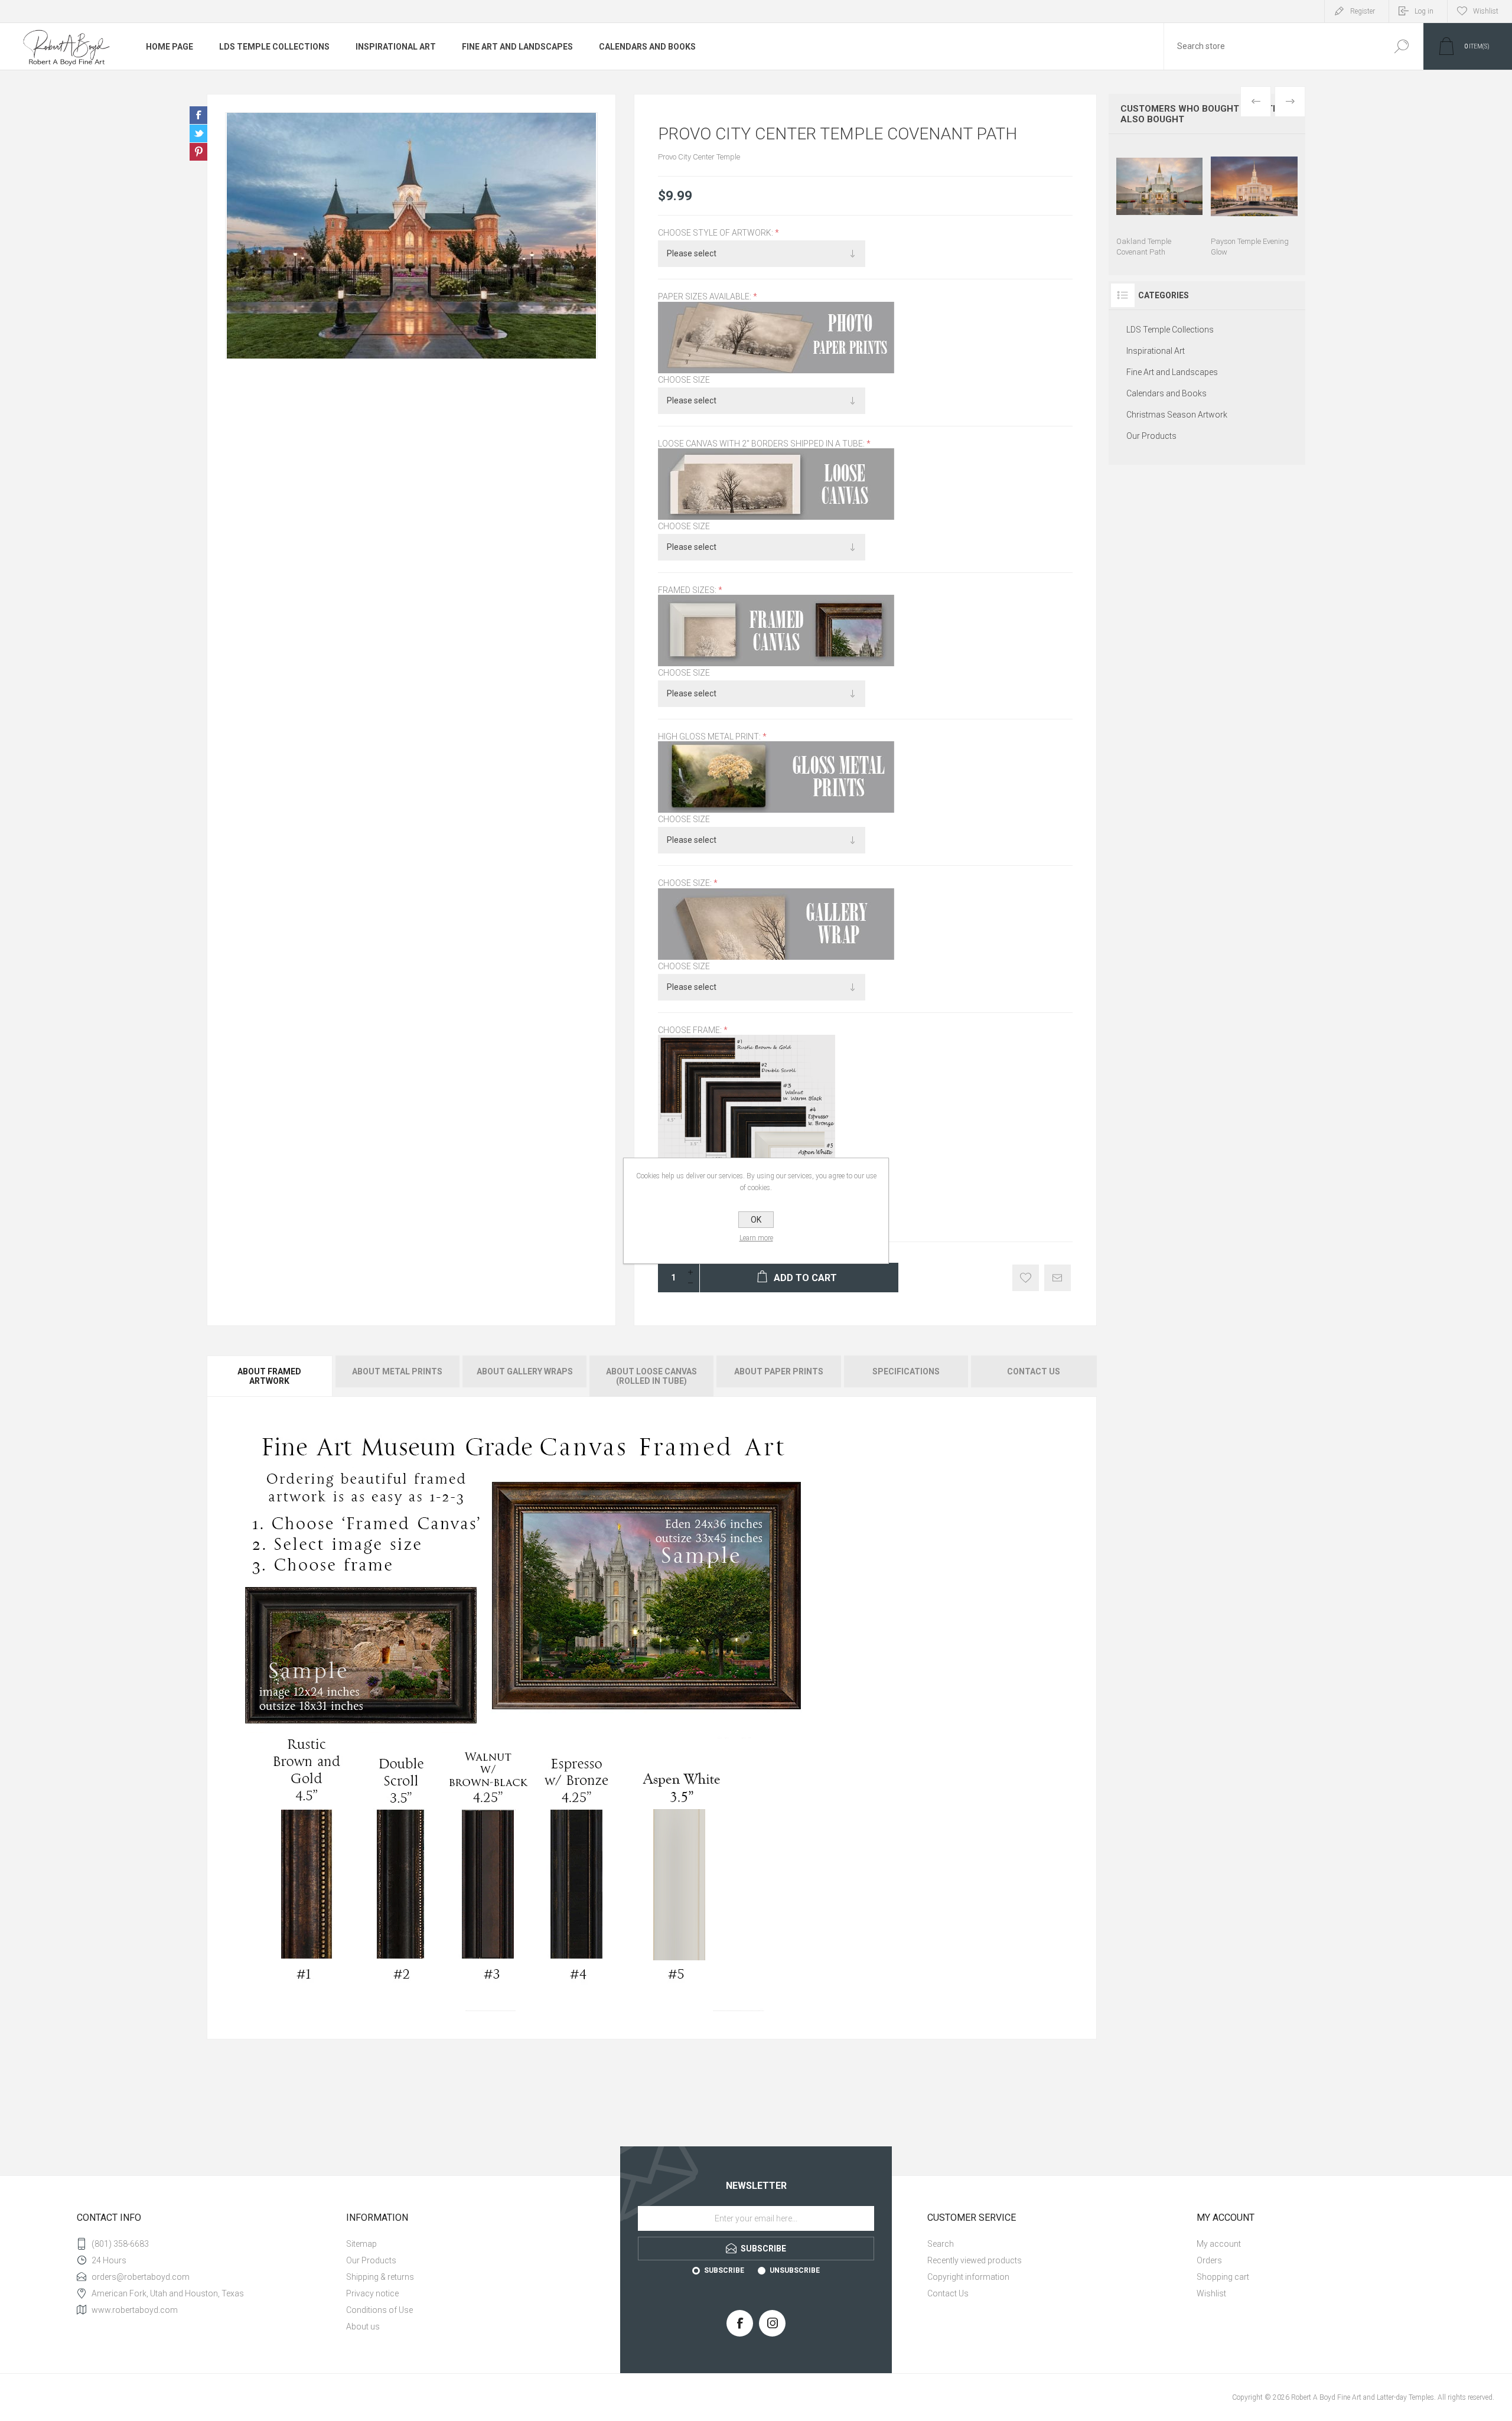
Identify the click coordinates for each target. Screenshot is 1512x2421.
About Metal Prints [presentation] (397, 1371)
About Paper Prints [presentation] (779, 1371)
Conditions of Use (379, 2310)
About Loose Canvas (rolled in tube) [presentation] (651, 1376)
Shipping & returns (380, 2277)
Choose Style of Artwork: (716, 233)
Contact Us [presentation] (1034, 1371)
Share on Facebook (198, 115)
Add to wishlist (1026, 1278)
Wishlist (1211, 2293)
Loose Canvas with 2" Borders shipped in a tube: (762, 444)
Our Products (1151, 436)
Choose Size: (686, 884)
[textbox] (1272, 46)
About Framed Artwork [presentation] (269, 1376)
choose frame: (691, 1030)
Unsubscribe (795, 2270)
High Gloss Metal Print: (710, 737)
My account (1219, 2244)
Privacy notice (372, 2293)
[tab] (270, 1376)
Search (1401, 46)
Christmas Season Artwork (1177, 415)
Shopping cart (1223, 2277)
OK (756, 1220)
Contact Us (948, 2293)
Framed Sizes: (688, 590)
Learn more (756, 1238)
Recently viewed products (975, 2260)
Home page (170, 47)
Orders (1209, 2260)
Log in (1424, 11)
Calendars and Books (647, 47)
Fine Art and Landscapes (517, 47)
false (198, 133)
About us (363, 2326)
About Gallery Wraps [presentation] (525, 1371)
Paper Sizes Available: (706, 297)
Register (1363, 11)
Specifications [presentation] (906, 1371)
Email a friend (1058, 1278)
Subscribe (724, 2270)
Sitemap (361, 2244)
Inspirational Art (396, 47)
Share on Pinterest (198, 152)
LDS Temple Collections (274, 47)
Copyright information (968, 2277)
